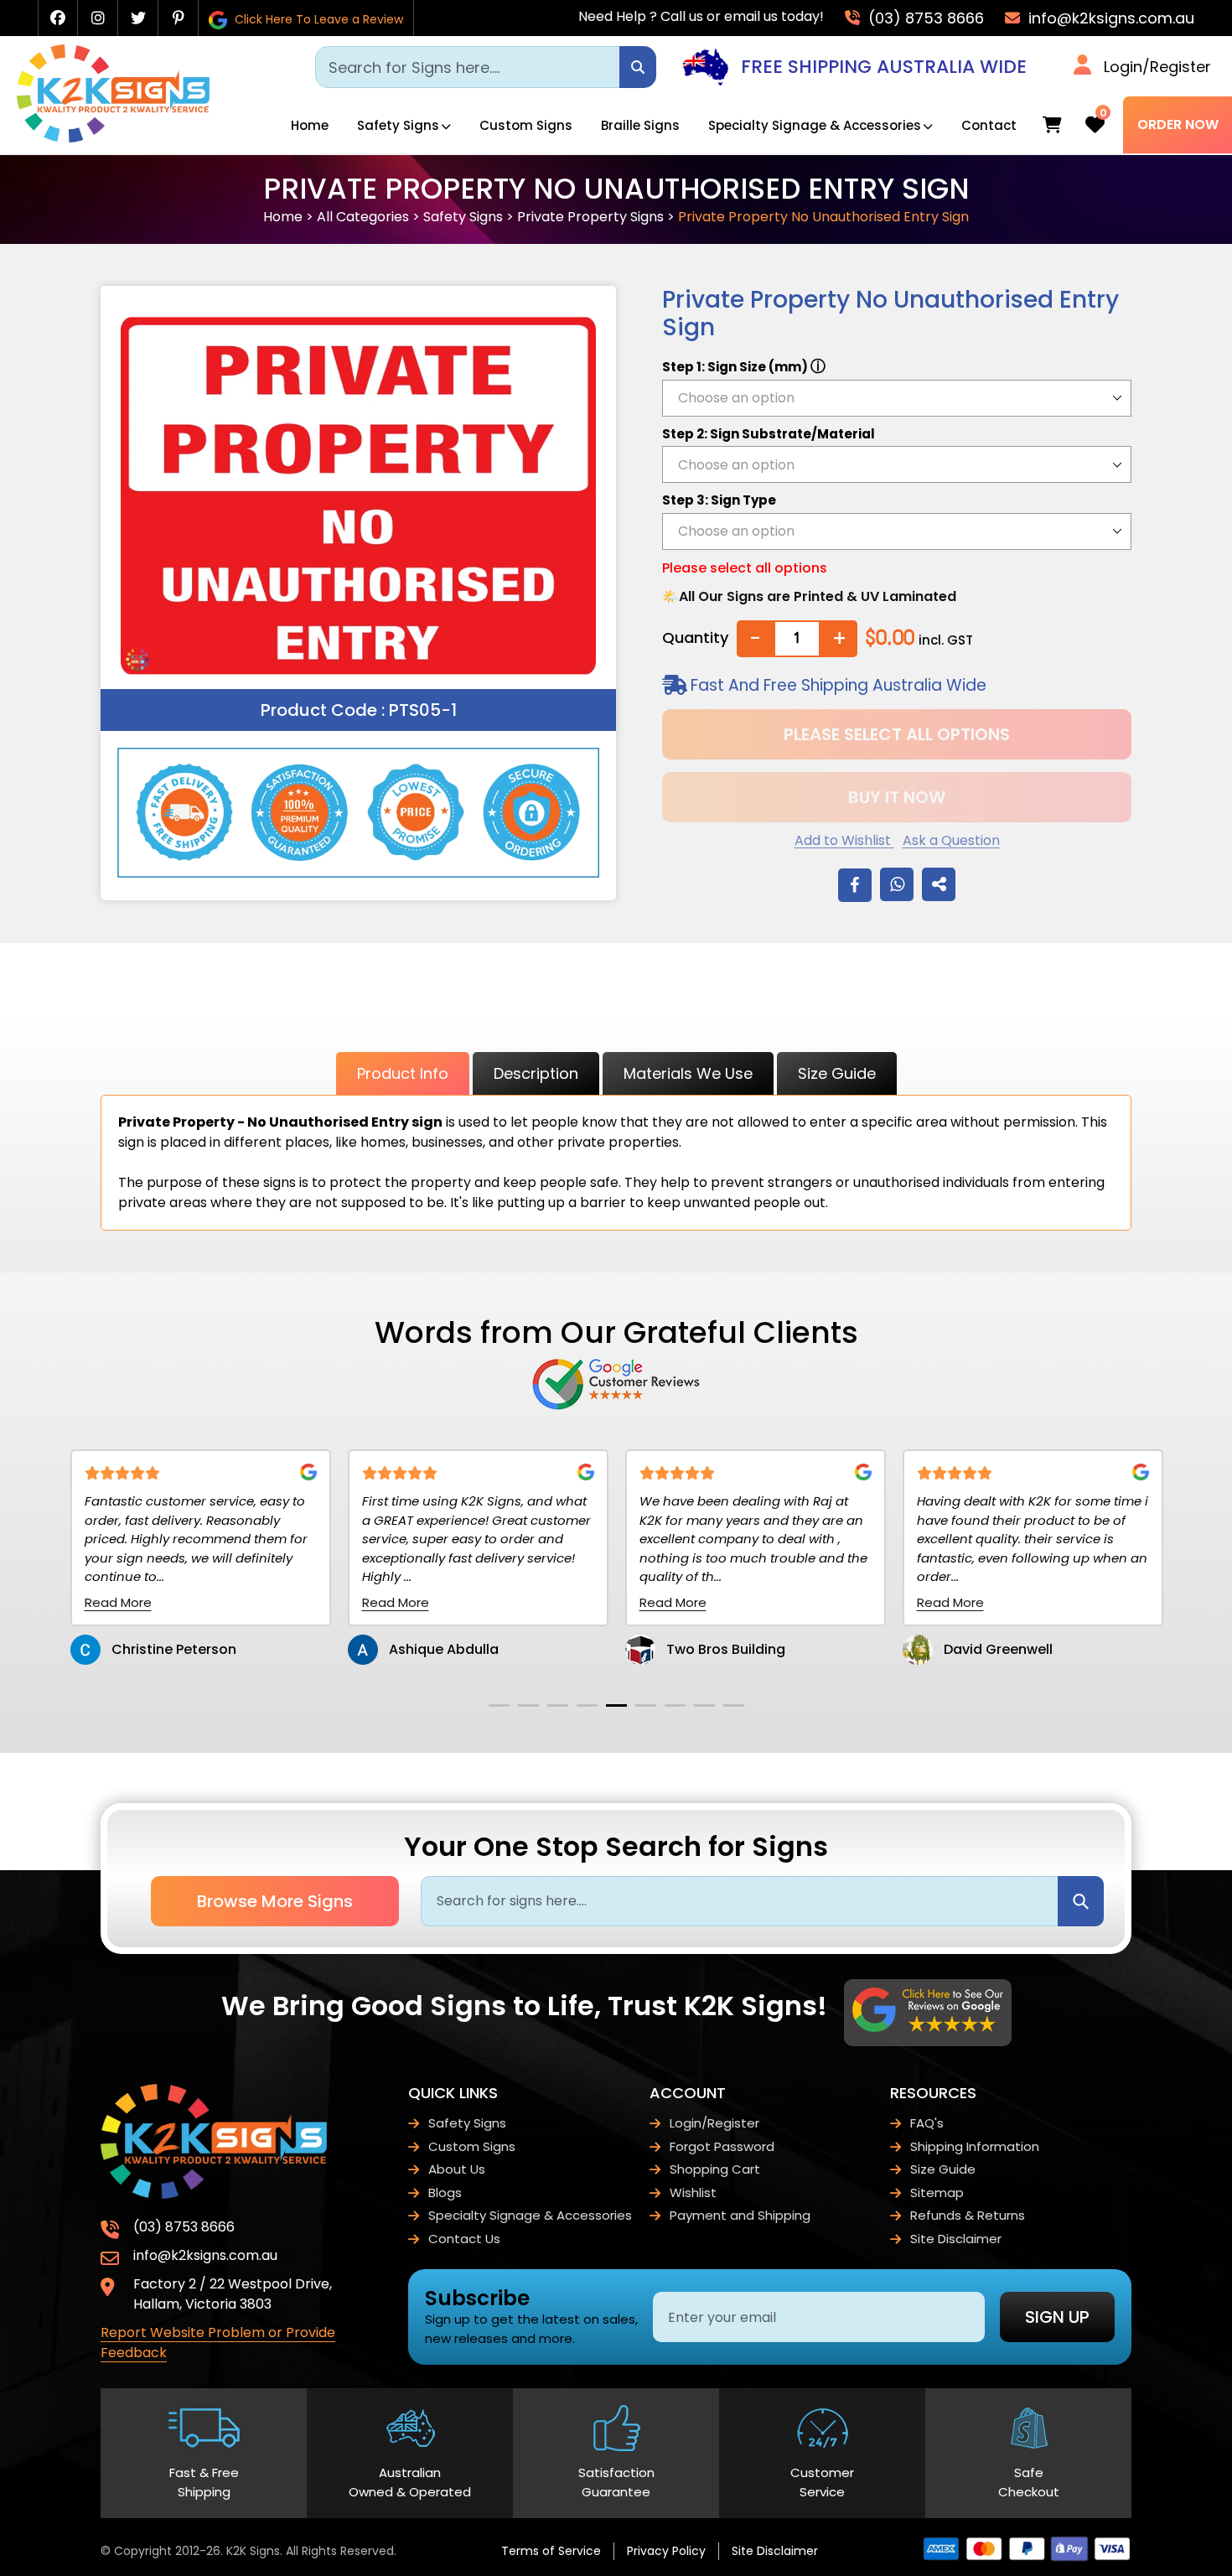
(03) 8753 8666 (924, 18)
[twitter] (138, 18)
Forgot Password (722, 2146)
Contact (989, 125)
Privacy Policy (666, 2551)
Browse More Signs (275, 1901)
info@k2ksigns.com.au (1109, 18)
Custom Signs (526, 125)
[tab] (499, 1705)
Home (310, 125)
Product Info (403, 1073)
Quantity (695, 638)
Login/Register (1157, 67)
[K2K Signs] (113, 138)
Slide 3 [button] (558, 1705)
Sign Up (1057, 2317)
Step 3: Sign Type (719, 500)
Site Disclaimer (956, 2239)
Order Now (1178, 124)
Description (536, 1073)
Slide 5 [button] (616, 1705)
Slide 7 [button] (675, 1705)
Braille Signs (640, 125)
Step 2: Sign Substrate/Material (769, 434)
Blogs (445, 2192)
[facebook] (58, 18)
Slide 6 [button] (646, 1705)
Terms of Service (551, 2551)
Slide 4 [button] (587, 1705)
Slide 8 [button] (704, 1705)
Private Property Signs (590, 217)
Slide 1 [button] (499, 1705)
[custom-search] (638, 67)
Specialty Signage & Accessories (815, 125)
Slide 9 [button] (734, 1705)
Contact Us (464, 2239)
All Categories (363, 217)
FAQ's (927, 2123)
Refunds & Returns (968, 2215)
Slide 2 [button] (528, 1705)
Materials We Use (688, 1073)
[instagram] (98, 18)
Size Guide (837, 1073)
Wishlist (693, 2192)
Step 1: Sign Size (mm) (744, 366)
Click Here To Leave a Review (317, 19)
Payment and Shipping (740, 2215)
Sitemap (937, 2192)
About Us (457, 2169)
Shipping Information (975, 2146)
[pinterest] (179, 18)
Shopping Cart (715, 2169)
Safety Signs (398, 125)
